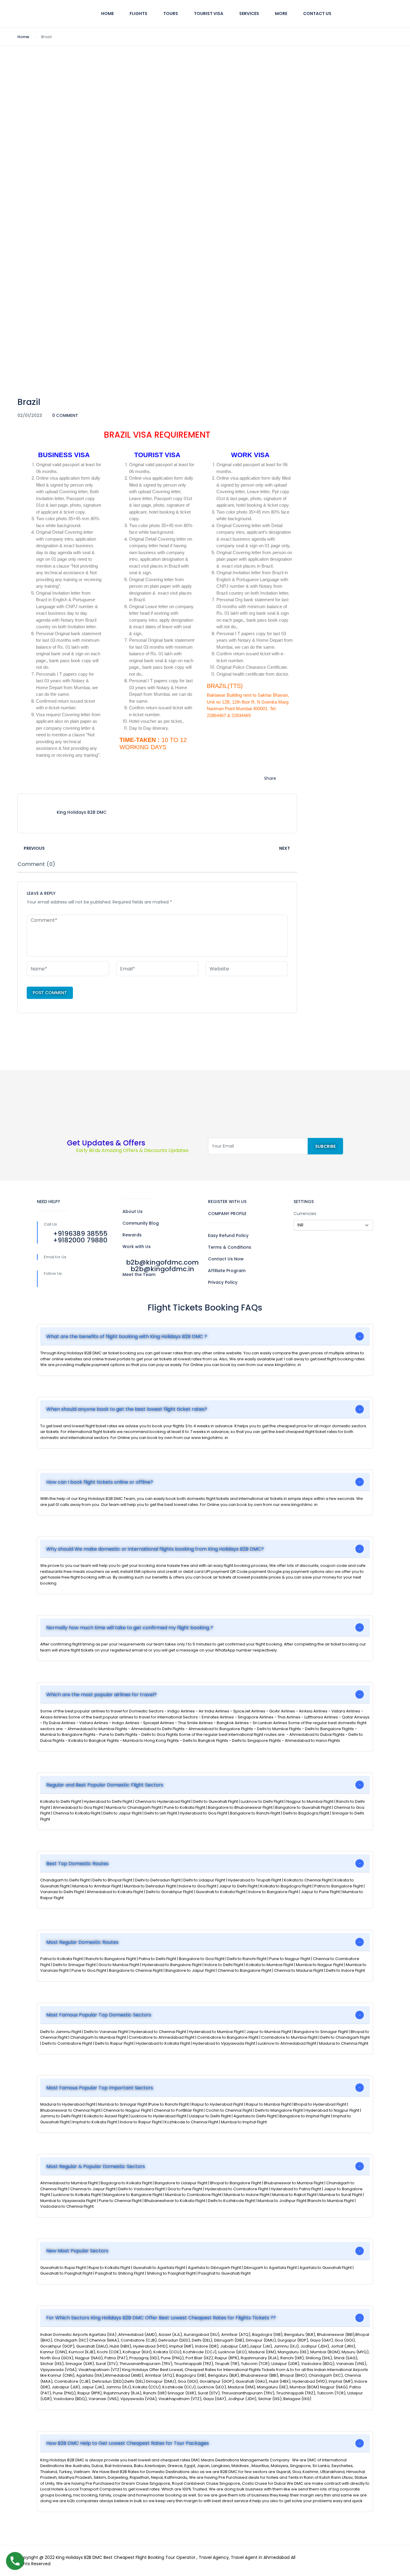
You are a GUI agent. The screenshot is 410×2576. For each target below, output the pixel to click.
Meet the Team (139, 1274)
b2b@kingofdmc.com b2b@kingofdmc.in (162, 1266)
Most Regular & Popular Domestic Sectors (96, 2166)
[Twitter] (68, 1283)
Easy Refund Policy (228, 1235)
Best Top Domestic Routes (77, 1864)
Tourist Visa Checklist (51, 78)
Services (249, 14)
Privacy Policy (223, 1282)
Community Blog (141, 1223)
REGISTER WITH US (227, 1202)
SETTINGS (304, 1202)
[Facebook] (55, 1283)
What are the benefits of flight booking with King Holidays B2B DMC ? (127, 1336)
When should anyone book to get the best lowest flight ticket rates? (127, 1409)
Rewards (132, 1235)
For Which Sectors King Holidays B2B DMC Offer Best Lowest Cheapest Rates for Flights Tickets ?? (161, 2318)
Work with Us (137, 1247)
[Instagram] (93, 1283)
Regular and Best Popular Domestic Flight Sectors (105, 1785)
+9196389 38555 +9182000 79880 (80, 1237)
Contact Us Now (226, 1259)
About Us (133, 1211)
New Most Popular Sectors (77, 2251)
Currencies (305, 1214)
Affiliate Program (227, 1271)
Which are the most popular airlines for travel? (101, 1695)
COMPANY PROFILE (227, 1214)
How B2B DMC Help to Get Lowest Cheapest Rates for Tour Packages (128, 2443)
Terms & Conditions (230, 1247)
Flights (139, 14)
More (281, 14)
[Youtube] (80, 1283)
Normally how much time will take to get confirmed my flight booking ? (130, 1628)
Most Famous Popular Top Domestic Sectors (99, 2015)
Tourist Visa (209, 14)
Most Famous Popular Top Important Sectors (100, 2088)
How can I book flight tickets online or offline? (100, 1482)
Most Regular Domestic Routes (82, 1942)
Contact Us (317, 14)
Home (107, 14)
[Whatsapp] (106, 1283)
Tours (171, 14)
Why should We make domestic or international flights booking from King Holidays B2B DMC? (155, 1549)
